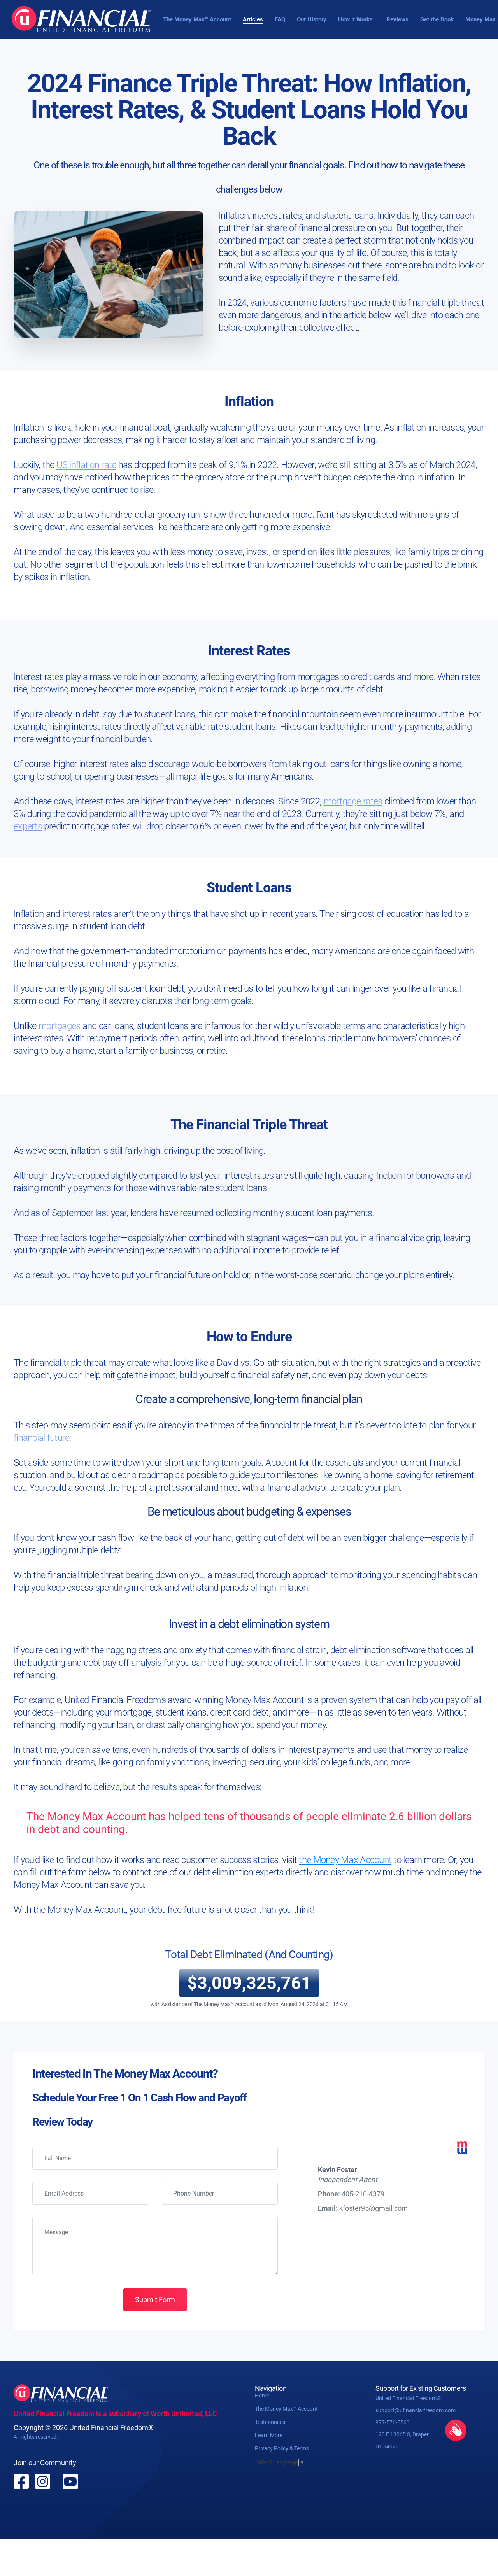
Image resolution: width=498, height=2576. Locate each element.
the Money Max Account (345, 1860)
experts (28, 826)
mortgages (60, 1026)
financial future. (43, 1438)
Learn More (269, 2435)
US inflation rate (86, 465)
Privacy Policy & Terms (282, 2448)
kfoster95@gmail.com (373, 2208)
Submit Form (155, 2300)
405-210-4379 (363, 2194)
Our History (312, 19)
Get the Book (437, 19)
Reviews (397, 19)
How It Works (355, 19)
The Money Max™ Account (197, 19)
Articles (253, 19)
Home (262, 2396)
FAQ (280, 19)
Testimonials (270, 2422)
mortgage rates (353, 801)
